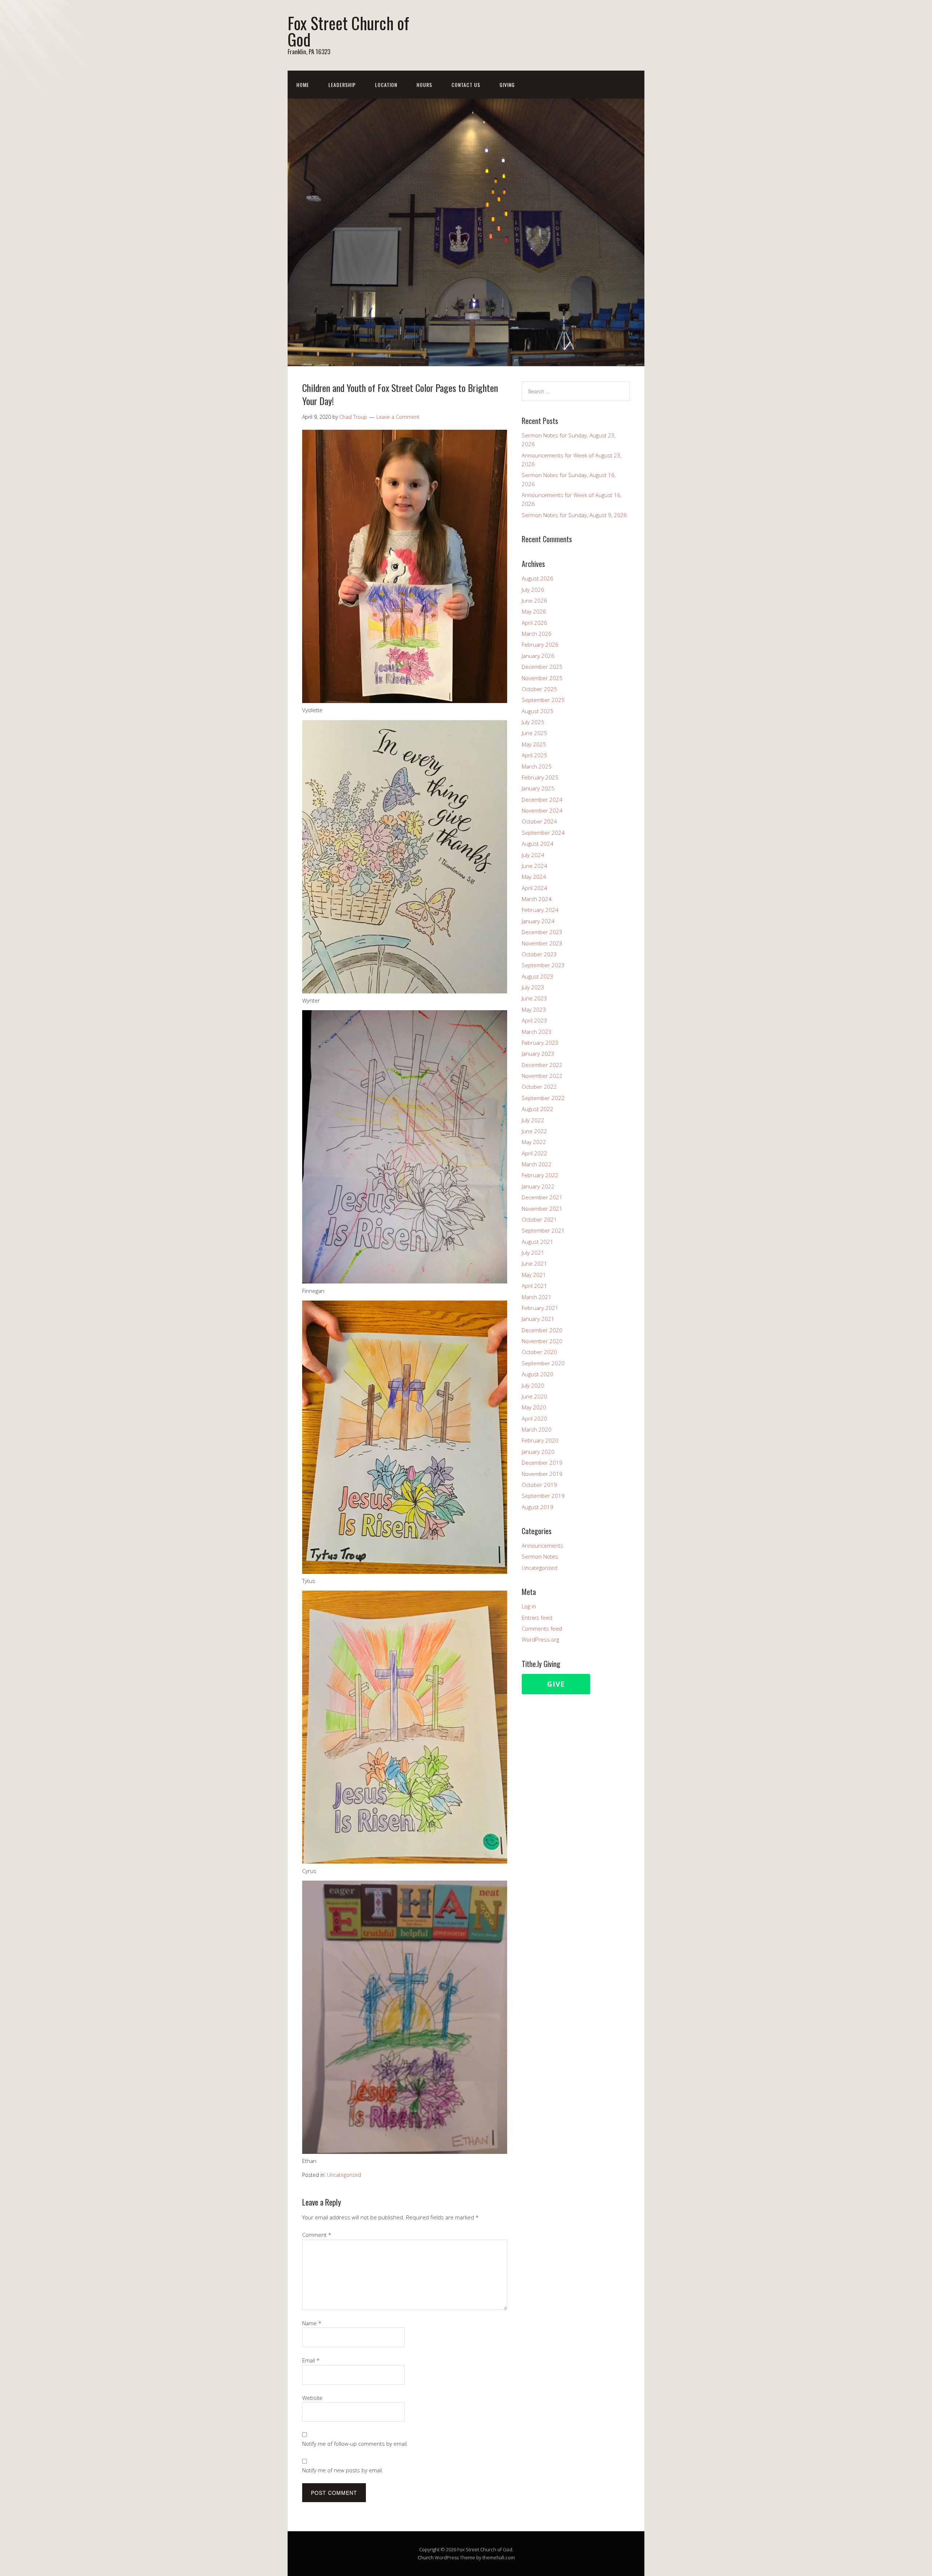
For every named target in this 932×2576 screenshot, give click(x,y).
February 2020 (540, 1440)
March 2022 (537, 1164)
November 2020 (542, 1341)
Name (312, 2323)
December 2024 (542, 799)
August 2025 (538, 711)
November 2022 (542, 1076)
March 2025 (537, 766)
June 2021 (534, 1263)
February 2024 (540, 910)
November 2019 (542, 1474)
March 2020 (537, 1429)
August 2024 (538, 844)
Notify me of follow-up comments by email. (355, 2444)
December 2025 (542, 667)
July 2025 (533, 722)
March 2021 (537, 1297)
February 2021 (540, 1308)
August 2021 (538, 1242)
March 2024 (537, 899)
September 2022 (543, 1098)
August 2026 (538, 578)
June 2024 (534, 866)
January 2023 (538, 1053)
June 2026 (534, 600)
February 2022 (540, 1175)
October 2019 (539, 1485)
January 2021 (538, 1319)
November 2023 (542, 943)
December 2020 (542, 1330)
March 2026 (537, 634)
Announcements (542, 1545)
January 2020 (538, 1452)
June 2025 (534, 733)
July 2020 (533, 1385)
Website (312, 2398)
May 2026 (534, 611)
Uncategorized (344, 2175)
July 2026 (533, 590)
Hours (424, 85)
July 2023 (533, 987)
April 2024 (534, 888)
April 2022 (534, 1153)
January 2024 (538, 921)
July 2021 (533, 1253)
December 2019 (542, 1462)
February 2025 (540, 777)
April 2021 (534, 1286)
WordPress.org (540, 1639)
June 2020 (534, 1396)
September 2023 (543, 965)
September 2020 (543, 1363)
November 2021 (542, 1208)
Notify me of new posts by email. (343, 2470)
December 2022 (542, 1065)
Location (386, 85)
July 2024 (533, 855)
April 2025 (534, 755)
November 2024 (542, 810)
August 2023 (538, 976)
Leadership (342, 85)
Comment (317, 2235)
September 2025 (543, 700)
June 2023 (534, 998)
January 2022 (538, 1186)
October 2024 (539, 821)
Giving (507, 85)
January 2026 (538, 656)
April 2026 (534, 623)
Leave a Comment (398, 417)
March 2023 (537, 1032)
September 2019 (543, 1496)
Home (303, 85)
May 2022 (534, 1142)
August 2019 (538, 1507)
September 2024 (543, 833)
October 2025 (539, 689)
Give (556, 1684)
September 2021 (543, 1230)
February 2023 (540, 1043)
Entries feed (537, 1618)
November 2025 (542, 678)
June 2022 (534, 1131)
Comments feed (542, 1628)
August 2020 (538, 1374)
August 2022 (538, 1109)
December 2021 (542, 1197)
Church (426, 2557)
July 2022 (533, 1120)
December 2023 (542, 932)
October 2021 (539, 1219)
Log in (529, 1606)
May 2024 (534, 877)
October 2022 (539, 1087)
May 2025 (534, 744)
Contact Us (466, 85)
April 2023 (534, 1020)
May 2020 (534, 1407)
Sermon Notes (540, 1556)
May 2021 (534, 1275)
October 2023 (539, 954)
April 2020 (534, 1418)
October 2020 (539, 1352)
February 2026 (540, 644)
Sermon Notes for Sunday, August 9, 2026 (574, 515)
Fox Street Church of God (348, 31)
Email (311, 2360)
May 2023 (534, 1009)
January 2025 (538, 788)
